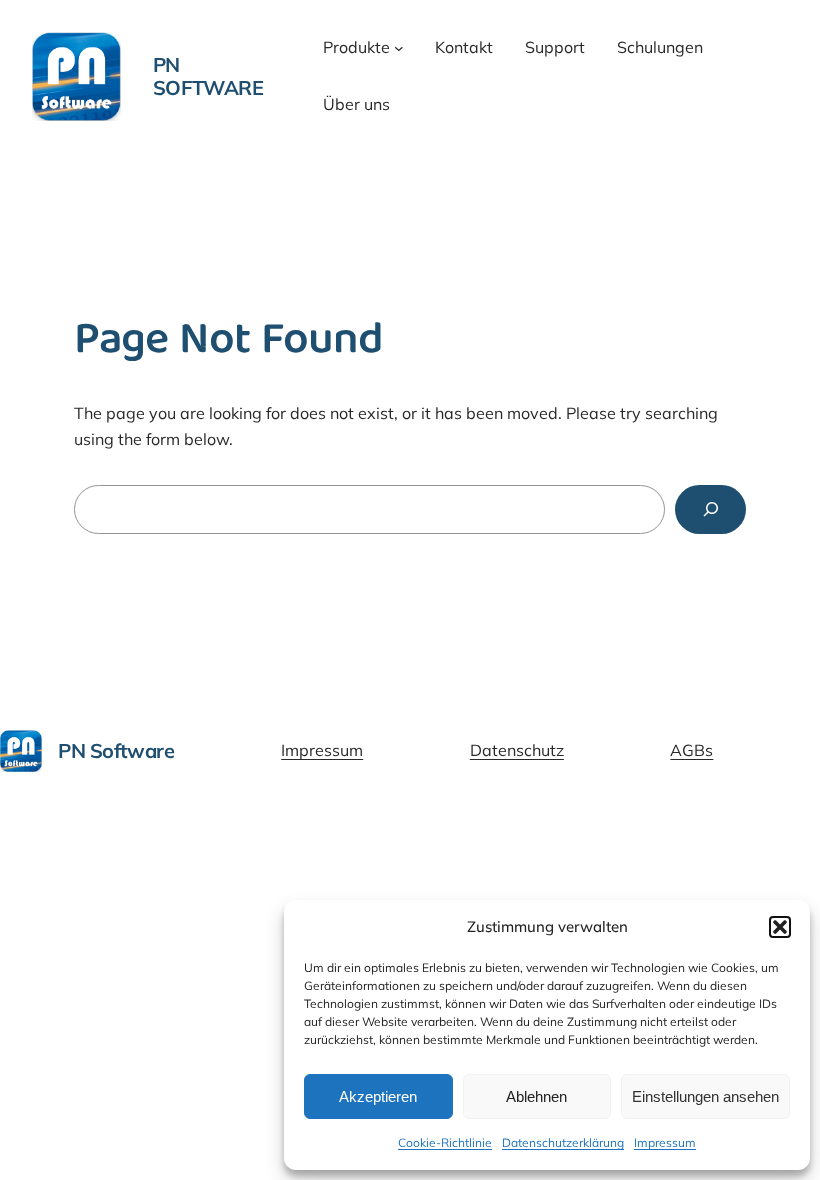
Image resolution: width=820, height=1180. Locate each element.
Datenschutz (517, 750)
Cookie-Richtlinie (445, 1142)
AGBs (691, 750)
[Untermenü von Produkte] (399, 48)
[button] (780, 927)
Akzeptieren (378, 1096)
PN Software (208, 76)
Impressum (665, 1142)
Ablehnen (536, 1096)
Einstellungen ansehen (705, 1096)
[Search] (710, 509)
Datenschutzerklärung (563, 1142)
